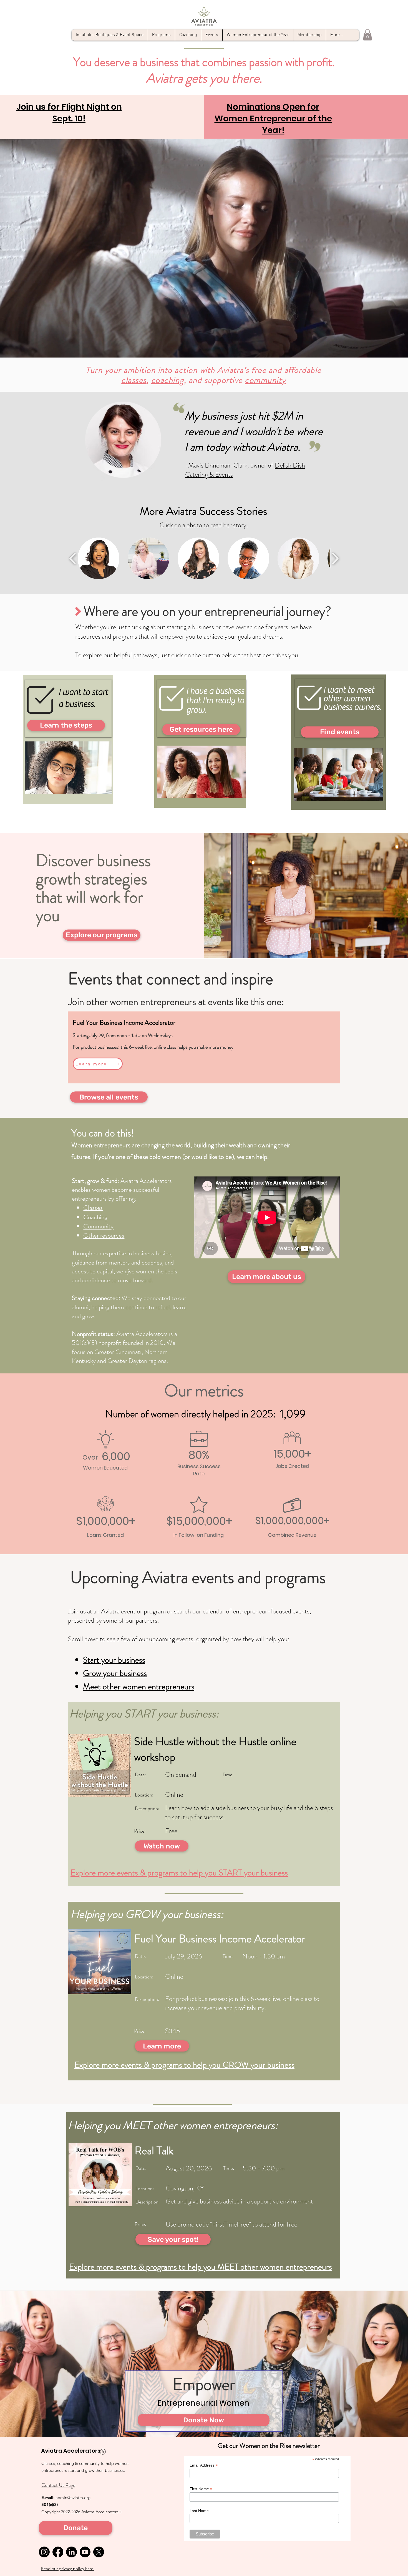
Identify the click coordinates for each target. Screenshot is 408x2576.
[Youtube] (85, 2552)
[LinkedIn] (71, 2552)
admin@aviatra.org (73, 2498)
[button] (367, 35)
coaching (168, 380)
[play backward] (73, 558)
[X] (99, 2552)
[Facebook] (58, 2552)
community (265, 380)
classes (134, 380)
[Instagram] (44, 2552)
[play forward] (335, 558)
